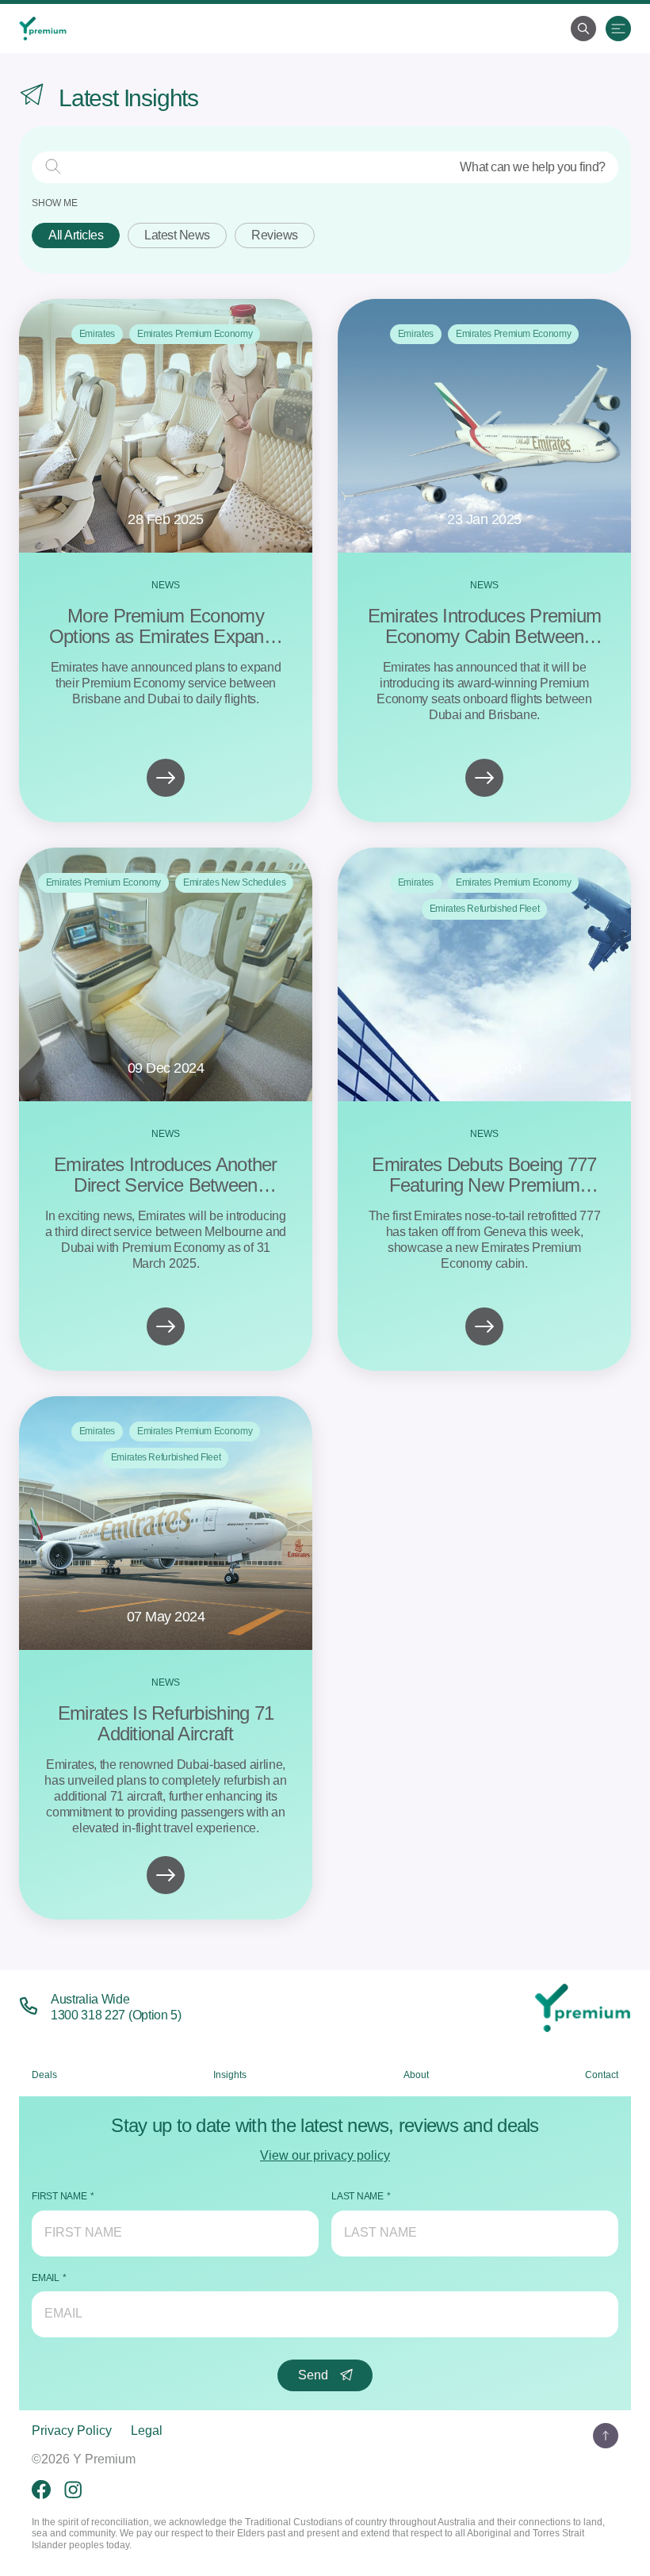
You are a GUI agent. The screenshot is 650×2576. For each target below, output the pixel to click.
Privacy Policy (72, 2431)
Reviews (275, 235)
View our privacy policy (325, 2155)
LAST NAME (357, 2196)
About (416, 2075)
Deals (44, 2075)
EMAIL (46, 2278)
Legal (147, 2431)
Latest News (177, 235)
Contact (602, 2075)
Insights (230, 2075)
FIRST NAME (59, 2196)
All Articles (76, 235)
